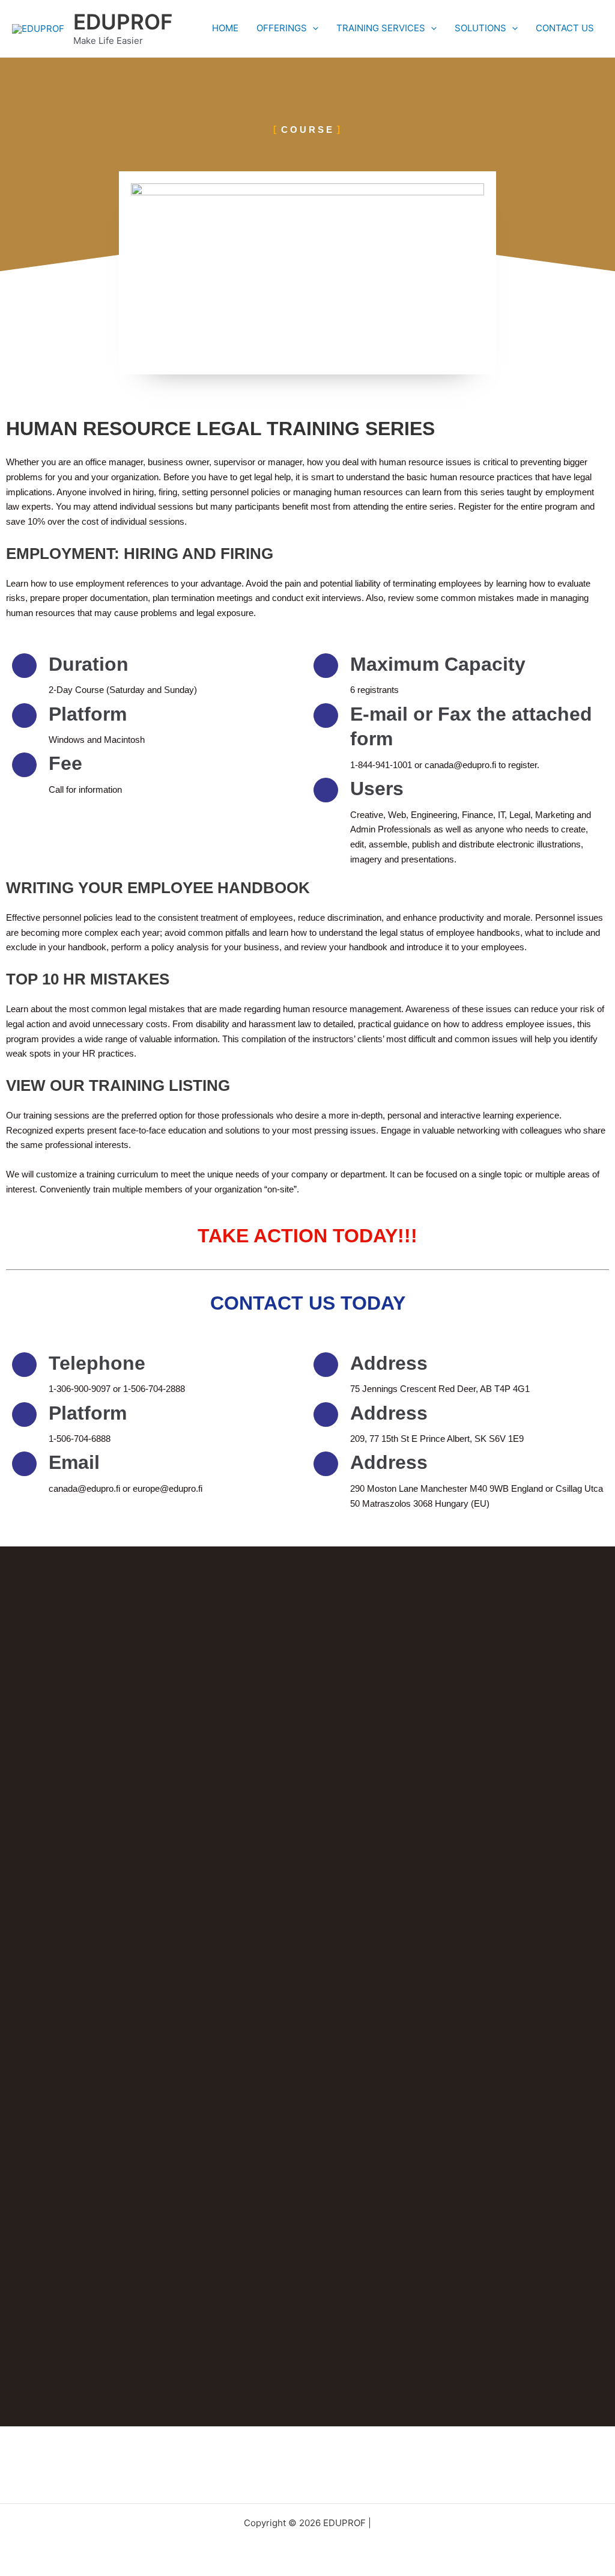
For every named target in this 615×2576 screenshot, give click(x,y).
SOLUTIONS (480, 28)
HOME (225, 28)
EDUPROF (123, 22)
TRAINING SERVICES (381, 28)
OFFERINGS (282, 28)
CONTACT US (565, 28)
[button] (313, 28)
